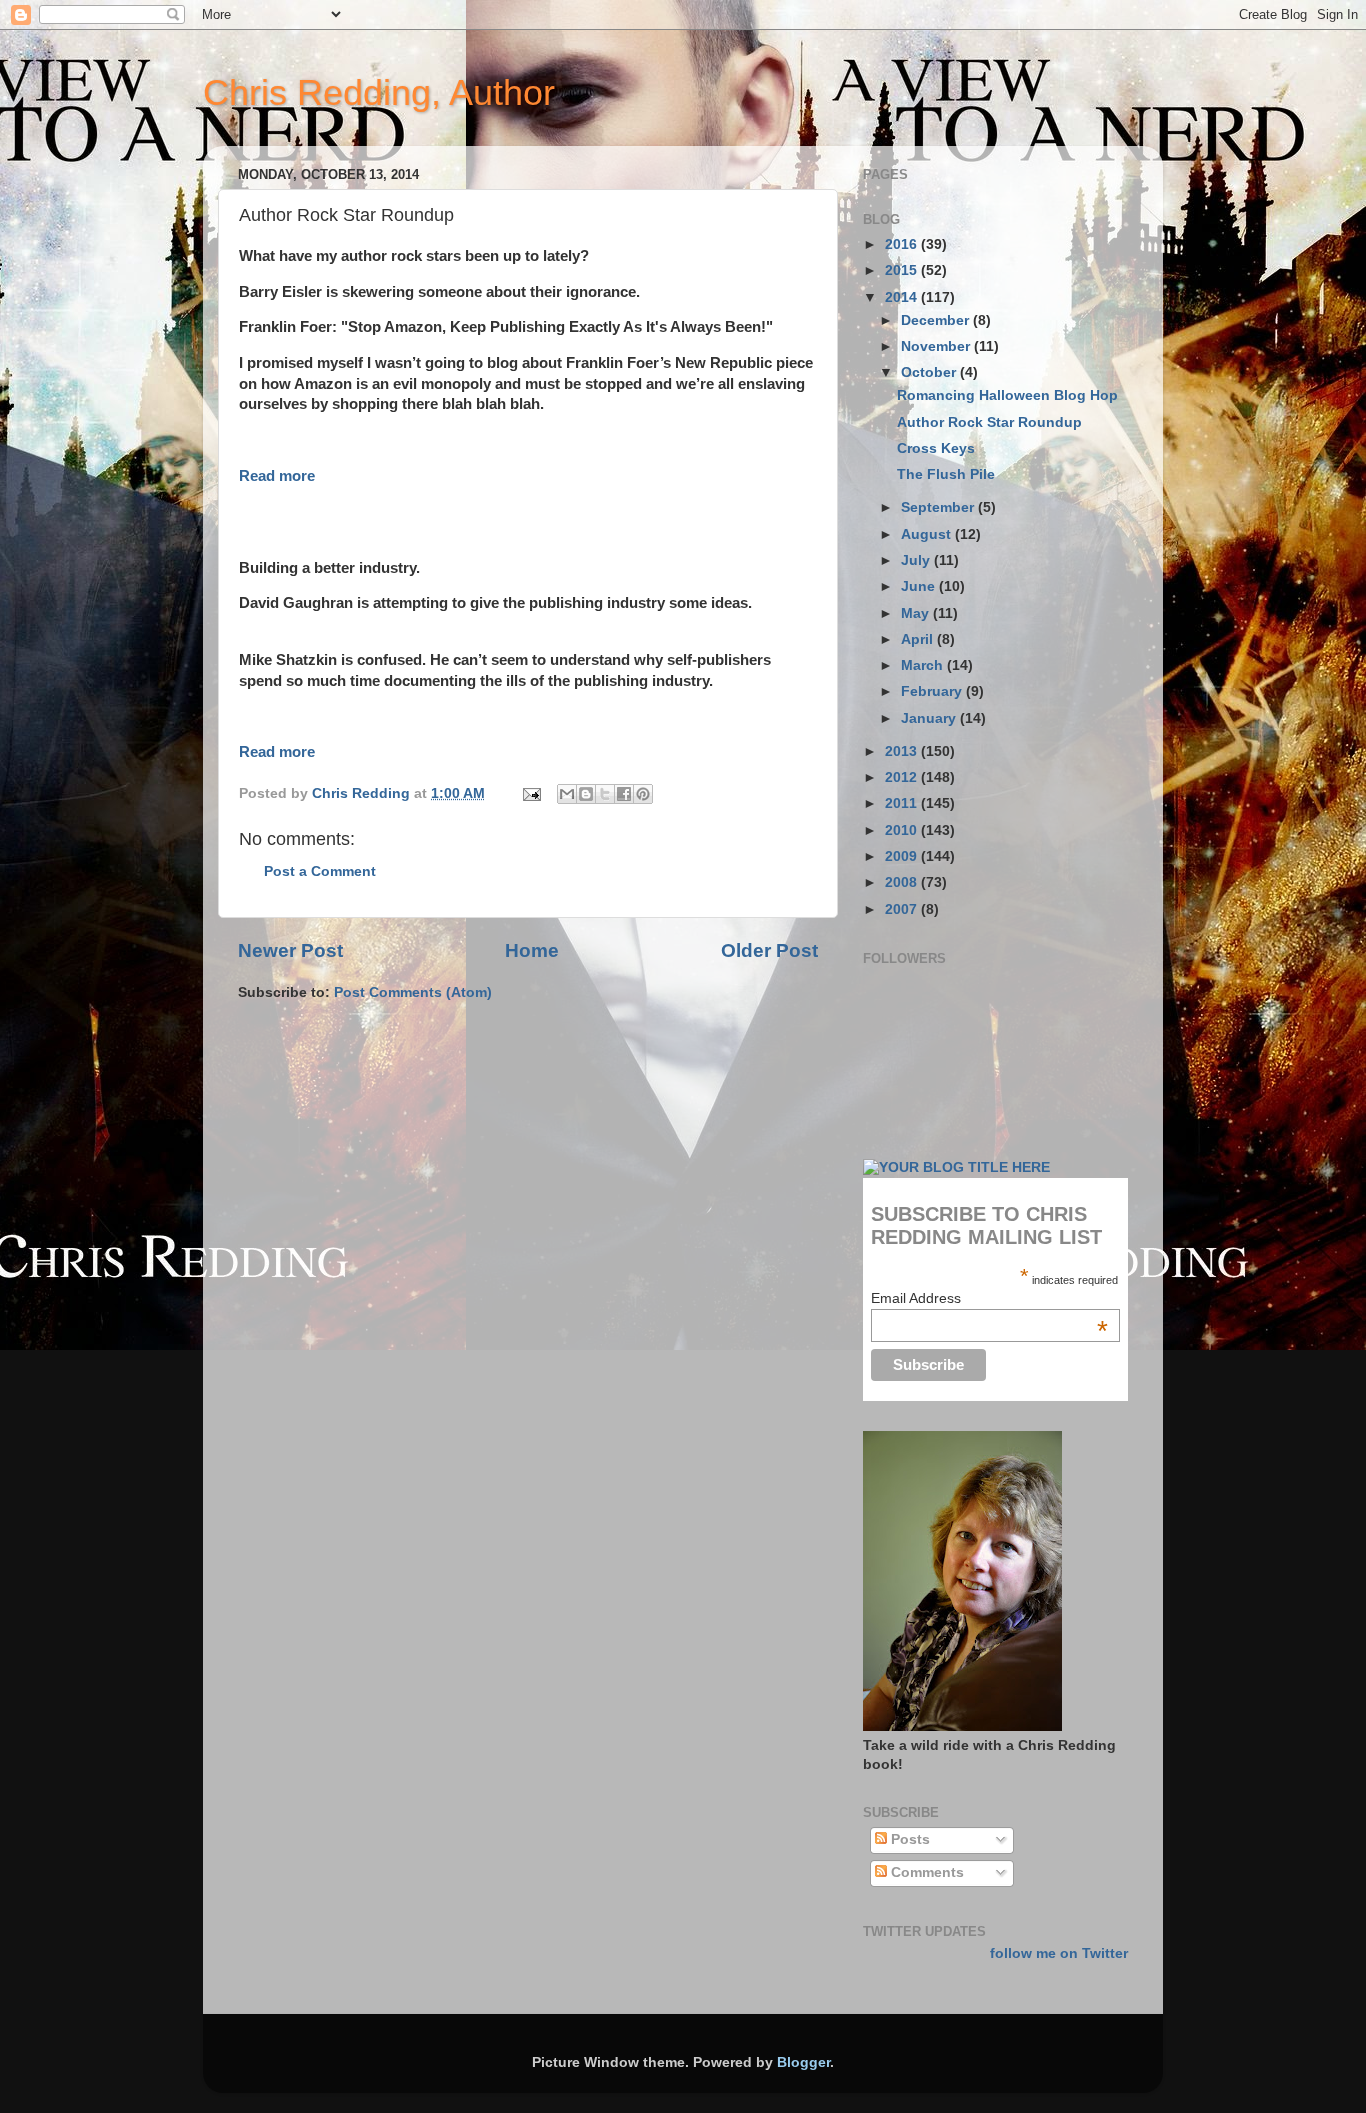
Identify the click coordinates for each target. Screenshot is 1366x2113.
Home (532, 950)
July (917, 560)
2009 (903, 856)
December (937, 320)
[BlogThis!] (586, 794)
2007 (903, 909)
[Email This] (567, 794)
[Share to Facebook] (624, 794)
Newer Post (290, 950)
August (928, 534)
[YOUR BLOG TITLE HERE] (956, 1167)
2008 (903, 882)
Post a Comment (320, 871)
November (937, 346)
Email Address (989, 1298)
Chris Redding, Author (379, 92)
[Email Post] (530, 793)
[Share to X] (605, 794)
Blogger (803, 2062)
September (939, 507)
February (933, 691)
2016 (903, 244)
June (920, 586)
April (919, 639)
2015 (903, 270)
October (930, 372)
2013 (903, 751)
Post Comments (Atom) (413, 992)
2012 (903, 777)
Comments (925, 1872)
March (924, 665)
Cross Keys (936, 448)
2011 (903, 803)
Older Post (769, 950)
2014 (903, 297)
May (917, 613)
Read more (277, 476)
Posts (908, 1839)
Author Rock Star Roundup (989, 422)
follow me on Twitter (1059, 1953)
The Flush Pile (946, 474)
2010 (903, 830)
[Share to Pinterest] (643, 794)
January (930, 718)
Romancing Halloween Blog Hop (1007, 395)
